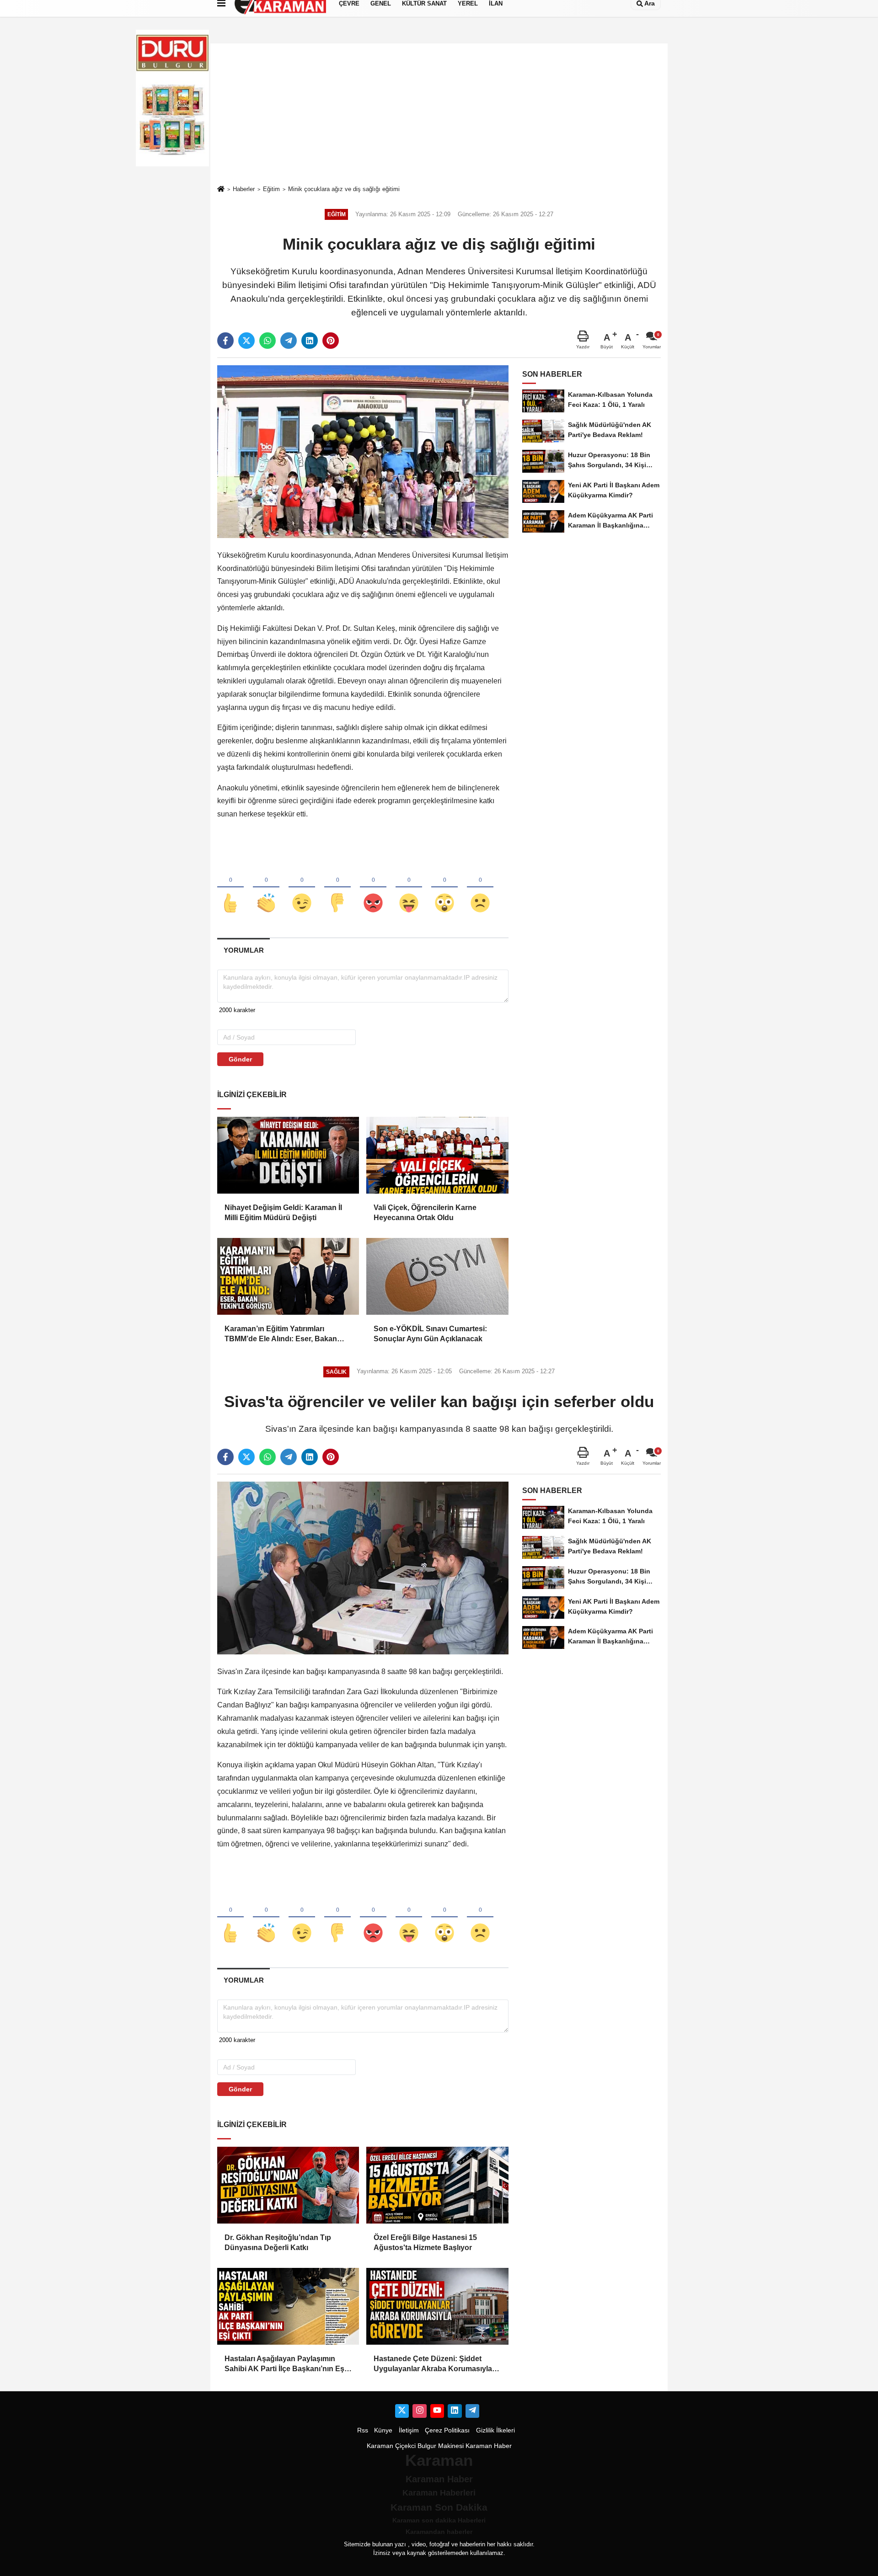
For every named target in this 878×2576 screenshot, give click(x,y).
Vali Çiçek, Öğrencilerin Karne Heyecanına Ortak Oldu (425, 1213)
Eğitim (271, 189)
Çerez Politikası (447, 2430)
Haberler (244, 189)
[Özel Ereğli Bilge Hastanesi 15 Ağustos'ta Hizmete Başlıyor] (437, 2185)
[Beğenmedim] (337, 888)
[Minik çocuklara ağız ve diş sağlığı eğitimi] (363, 451)
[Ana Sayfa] (221, 189)
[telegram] (289, 341)
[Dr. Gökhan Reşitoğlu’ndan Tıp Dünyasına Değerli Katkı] (288, 2185)
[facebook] (225, 341)
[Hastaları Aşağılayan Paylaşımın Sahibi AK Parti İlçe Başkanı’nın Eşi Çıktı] (288, 2306)
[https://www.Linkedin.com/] (455, 2411)
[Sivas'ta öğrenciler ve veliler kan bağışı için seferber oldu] (363, 1568)
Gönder (240, 1059)
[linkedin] (310, 341)
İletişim (409, 2430)
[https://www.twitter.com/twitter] (402, 2411)
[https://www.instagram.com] (419, 2411)
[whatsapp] (268, 341)
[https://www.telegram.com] (472, 2411)
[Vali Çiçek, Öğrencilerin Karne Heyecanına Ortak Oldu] (437, 1155)
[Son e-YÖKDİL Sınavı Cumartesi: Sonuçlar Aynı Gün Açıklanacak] (437, 1276)
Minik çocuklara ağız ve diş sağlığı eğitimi (344, 189)
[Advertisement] (439, 114)
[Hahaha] (409, 888)
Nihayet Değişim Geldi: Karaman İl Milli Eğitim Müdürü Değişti (283, 1213)
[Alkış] (266, 888)
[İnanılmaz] (444, 888)
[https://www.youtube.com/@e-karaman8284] (437, 2411)
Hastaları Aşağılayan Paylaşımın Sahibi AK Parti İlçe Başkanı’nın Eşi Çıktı (285, 2365)
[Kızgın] (373, 888)
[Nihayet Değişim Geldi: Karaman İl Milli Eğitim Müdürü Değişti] (288, 1155)
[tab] (244, 950)
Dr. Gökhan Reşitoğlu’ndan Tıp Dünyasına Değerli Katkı (278, 2243)
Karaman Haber (489, 2446)
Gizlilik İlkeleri (495, 2430)
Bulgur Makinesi (441, 2446)
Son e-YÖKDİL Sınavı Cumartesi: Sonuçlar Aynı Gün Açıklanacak (430, 1334)
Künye (383, 2430)
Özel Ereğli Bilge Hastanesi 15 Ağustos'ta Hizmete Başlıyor (425, 2243)
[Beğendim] (230, 888)
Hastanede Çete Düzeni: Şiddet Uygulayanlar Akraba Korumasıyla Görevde (433, 2365)
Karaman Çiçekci (391, 2446)
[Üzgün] (480, 888)
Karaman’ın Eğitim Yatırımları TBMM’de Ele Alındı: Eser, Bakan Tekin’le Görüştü (281, 1335)
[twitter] (246, 341)
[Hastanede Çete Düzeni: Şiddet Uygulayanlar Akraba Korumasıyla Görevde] (437, 2306)
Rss (363, 2430)
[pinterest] (331, 341)
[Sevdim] (302, 888)
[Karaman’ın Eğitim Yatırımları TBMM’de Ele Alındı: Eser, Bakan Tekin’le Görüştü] (288, 1276)
